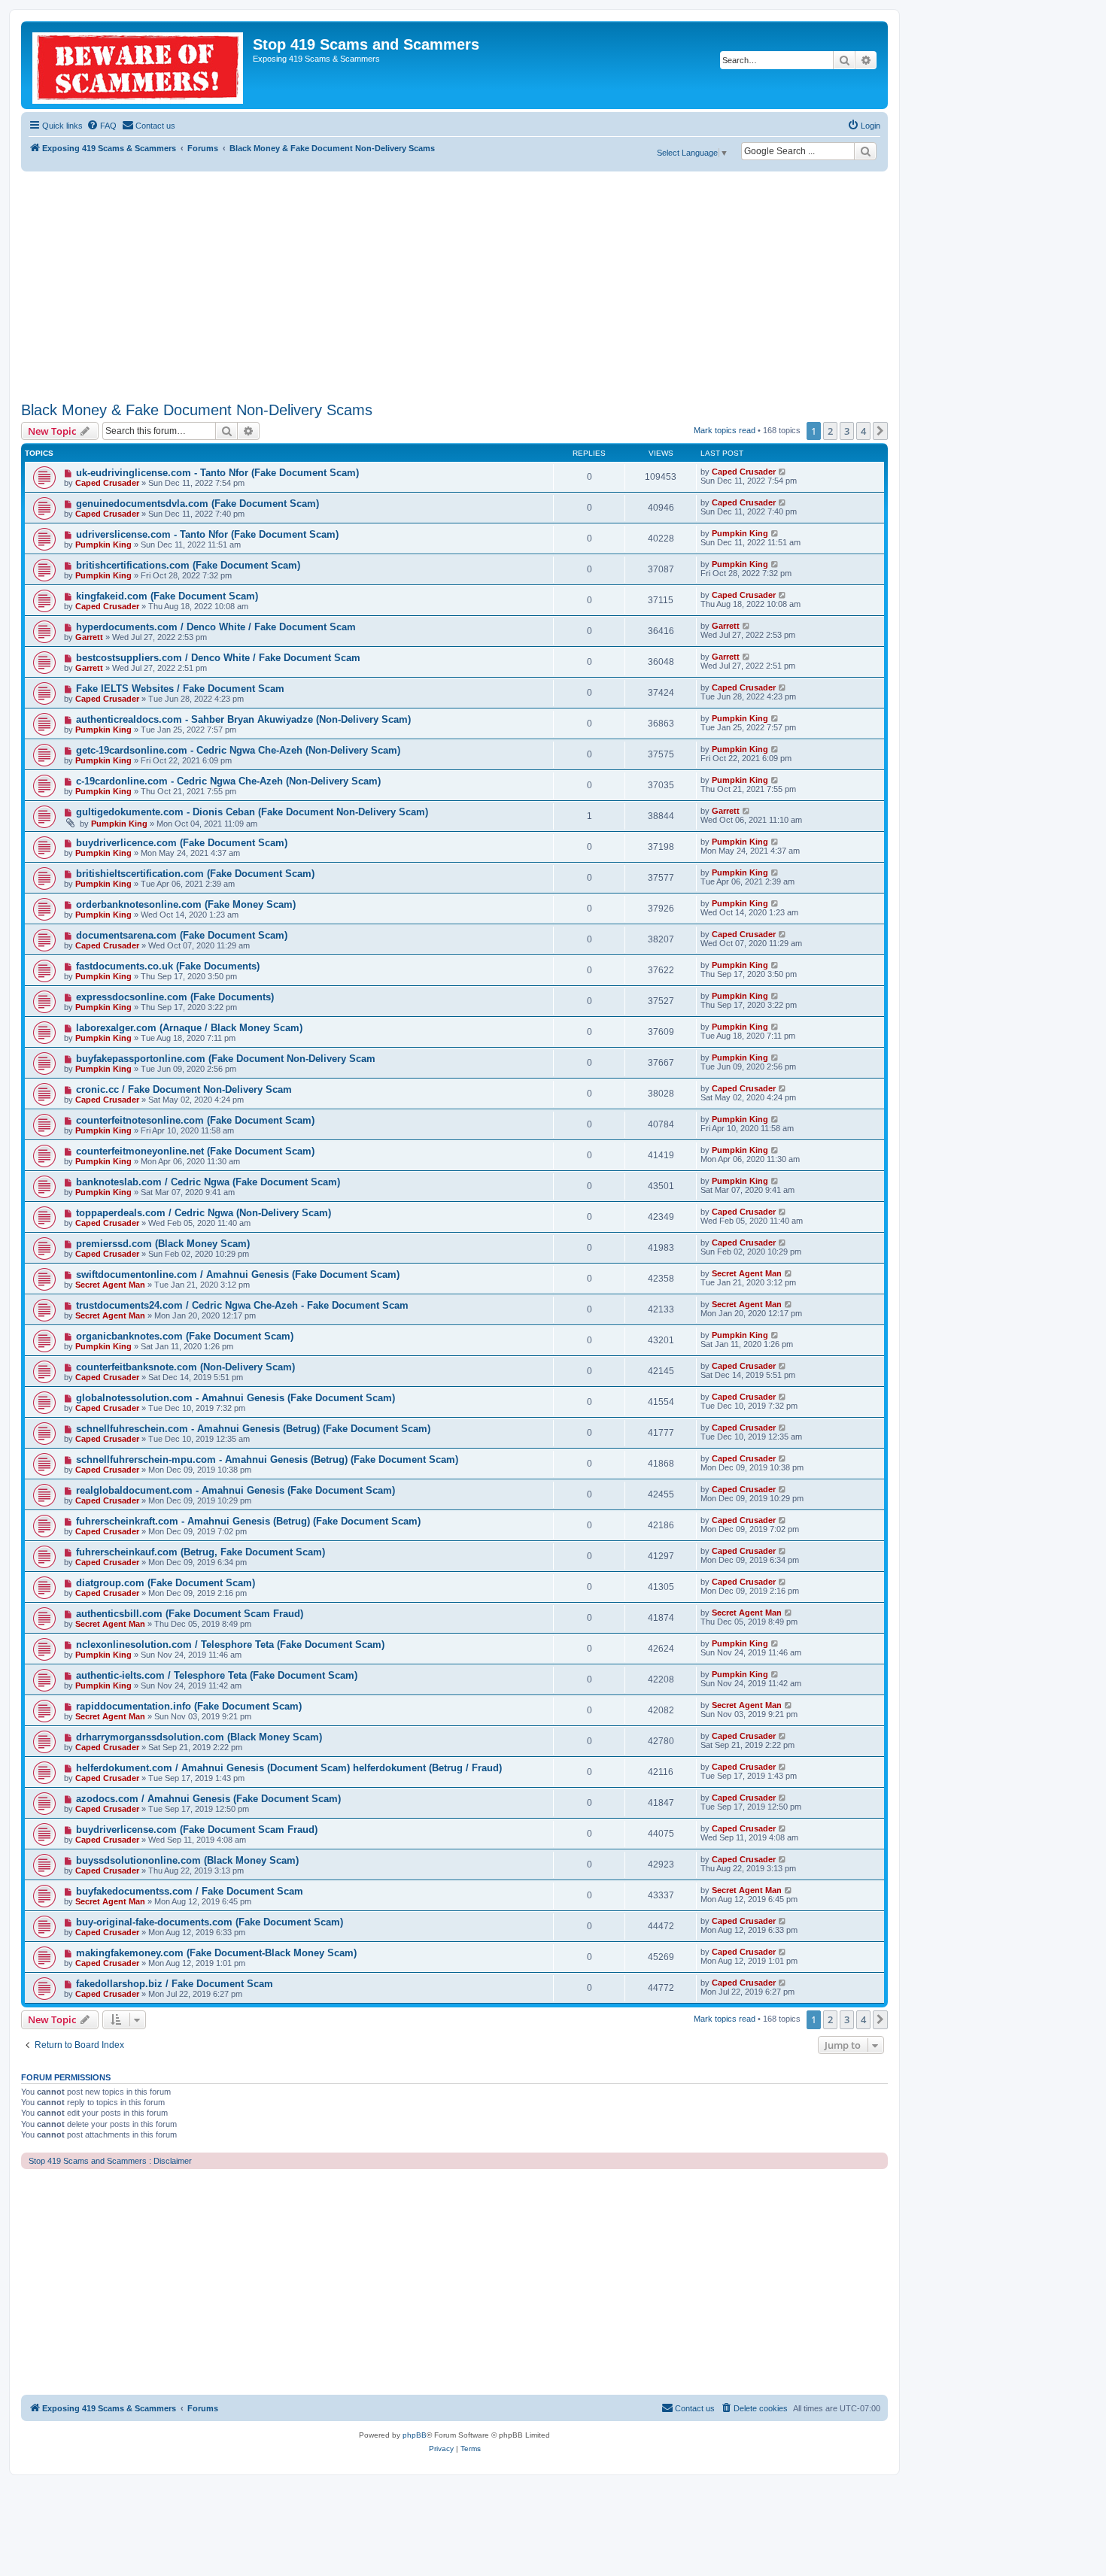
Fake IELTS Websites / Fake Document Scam (180, 689)
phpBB (415, 2435)
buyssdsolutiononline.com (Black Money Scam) (187, 1860)
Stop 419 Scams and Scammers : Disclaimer (110, 2161)
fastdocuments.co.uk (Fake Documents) (168, 966)
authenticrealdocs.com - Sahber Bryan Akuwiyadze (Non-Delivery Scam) (243, 719)
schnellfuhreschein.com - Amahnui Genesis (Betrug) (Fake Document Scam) (253, 1429)
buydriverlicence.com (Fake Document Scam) (182, 843)
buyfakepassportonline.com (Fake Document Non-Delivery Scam (226, 1059)
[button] (880, 431)
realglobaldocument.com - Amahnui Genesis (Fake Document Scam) (235, 1490)
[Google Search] (865, 151)
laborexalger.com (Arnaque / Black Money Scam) (189, 1028)
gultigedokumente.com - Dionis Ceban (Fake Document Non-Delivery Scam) (252, 812)
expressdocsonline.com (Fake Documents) (175, 997)
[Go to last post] (783, 472)
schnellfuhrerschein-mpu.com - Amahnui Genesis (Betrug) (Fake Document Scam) (267, 1459)
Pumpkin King (103, 545)
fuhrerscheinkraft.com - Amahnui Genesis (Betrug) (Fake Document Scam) (248, 1521)
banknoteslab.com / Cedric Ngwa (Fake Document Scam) (208, 1182)
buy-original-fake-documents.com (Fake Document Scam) (210, 1922)
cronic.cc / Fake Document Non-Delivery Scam (184, 1089)
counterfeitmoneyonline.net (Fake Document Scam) (195, 1151)
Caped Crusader (107, 483)
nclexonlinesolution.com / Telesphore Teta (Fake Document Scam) (230, 1645)
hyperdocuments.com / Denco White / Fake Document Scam (216, 627)
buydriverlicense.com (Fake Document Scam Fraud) (197, 1830)
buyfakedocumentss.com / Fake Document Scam (190, 1891)
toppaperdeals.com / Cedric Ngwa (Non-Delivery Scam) (204, 1213)
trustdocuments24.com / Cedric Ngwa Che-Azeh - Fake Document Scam (242, 1305)
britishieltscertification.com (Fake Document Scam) (195, 874)
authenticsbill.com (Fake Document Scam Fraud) (190, 1614)
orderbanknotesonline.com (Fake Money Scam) (186, 904)
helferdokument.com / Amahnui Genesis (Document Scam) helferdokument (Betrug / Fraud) (289, 1768)
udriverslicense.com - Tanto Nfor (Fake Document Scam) (207, 534)
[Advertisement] (454, 284)
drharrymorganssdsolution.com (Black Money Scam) (199, 1737)
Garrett (89, 637)
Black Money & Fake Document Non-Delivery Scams (197, 410)
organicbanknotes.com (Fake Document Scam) (185, 1336)
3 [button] (847, 431)
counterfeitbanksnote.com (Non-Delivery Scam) (185, 1367)
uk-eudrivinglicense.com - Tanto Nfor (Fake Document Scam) (217, 473)
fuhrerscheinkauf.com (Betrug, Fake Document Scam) (201, 1552)
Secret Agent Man (110, 1285)
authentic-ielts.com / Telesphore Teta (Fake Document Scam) (217, 1675)
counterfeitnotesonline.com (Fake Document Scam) (195, 1120)
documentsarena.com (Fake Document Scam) (182, 935)
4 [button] (863, 431)
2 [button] (830, 431)
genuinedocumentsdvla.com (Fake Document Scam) (197, 504)
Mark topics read (725, 430)
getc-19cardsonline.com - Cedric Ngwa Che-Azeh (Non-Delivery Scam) (238, 750)
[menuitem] (102, 126)
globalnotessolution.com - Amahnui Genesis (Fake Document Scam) (235, 1398)
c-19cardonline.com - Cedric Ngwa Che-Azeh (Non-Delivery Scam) (228, 781)
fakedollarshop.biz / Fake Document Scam (175, 1984)
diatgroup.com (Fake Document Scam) (166, 1583)
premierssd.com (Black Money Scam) (163, 1244)
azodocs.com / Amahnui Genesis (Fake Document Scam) (208, 1799)
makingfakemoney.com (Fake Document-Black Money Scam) (216, 1953)
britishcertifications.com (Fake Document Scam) (188, 565)
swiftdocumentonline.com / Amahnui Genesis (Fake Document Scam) (238, 1274)
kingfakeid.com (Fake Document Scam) (167, 596)
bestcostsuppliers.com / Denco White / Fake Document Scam (218, 658)
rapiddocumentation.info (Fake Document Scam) (189, 1706)
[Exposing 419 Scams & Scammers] (139, 65)
